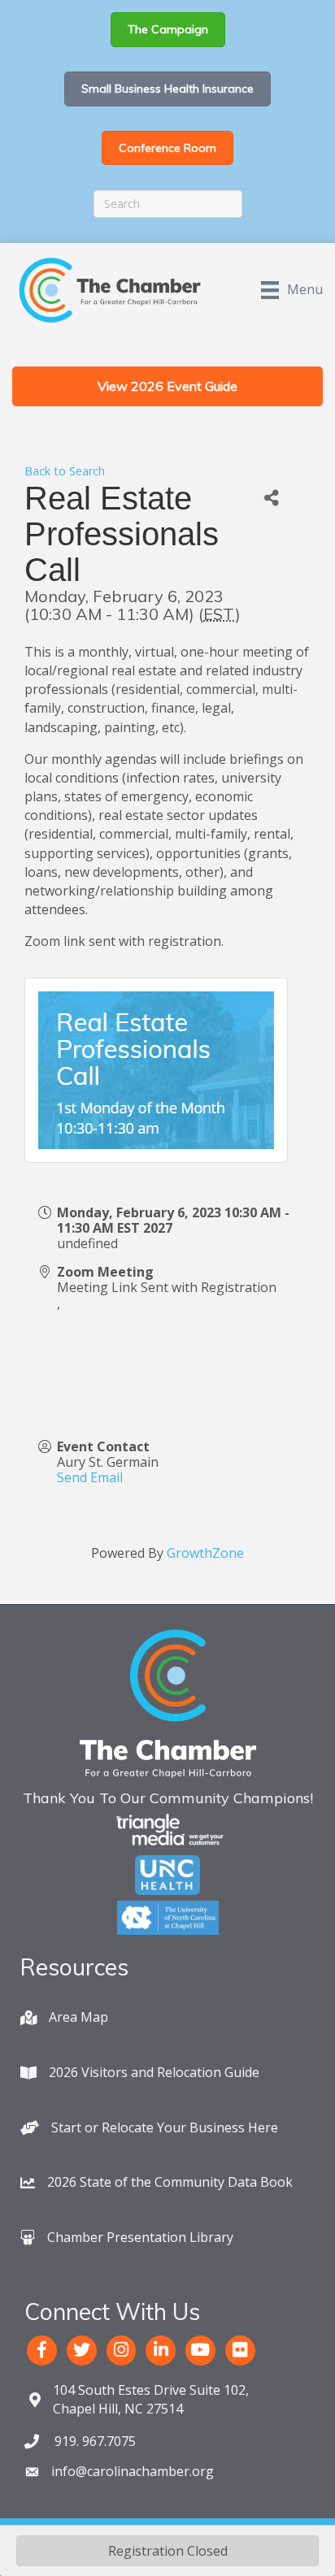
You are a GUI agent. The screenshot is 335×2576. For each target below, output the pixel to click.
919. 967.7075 (94, 2441)
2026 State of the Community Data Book (170, 2182)
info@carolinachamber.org (133, 2471)
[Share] (272, 499)
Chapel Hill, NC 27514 (151, 2399)
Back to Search (65, 471)
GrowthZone (205, 1553)
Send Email (90, 1477)
